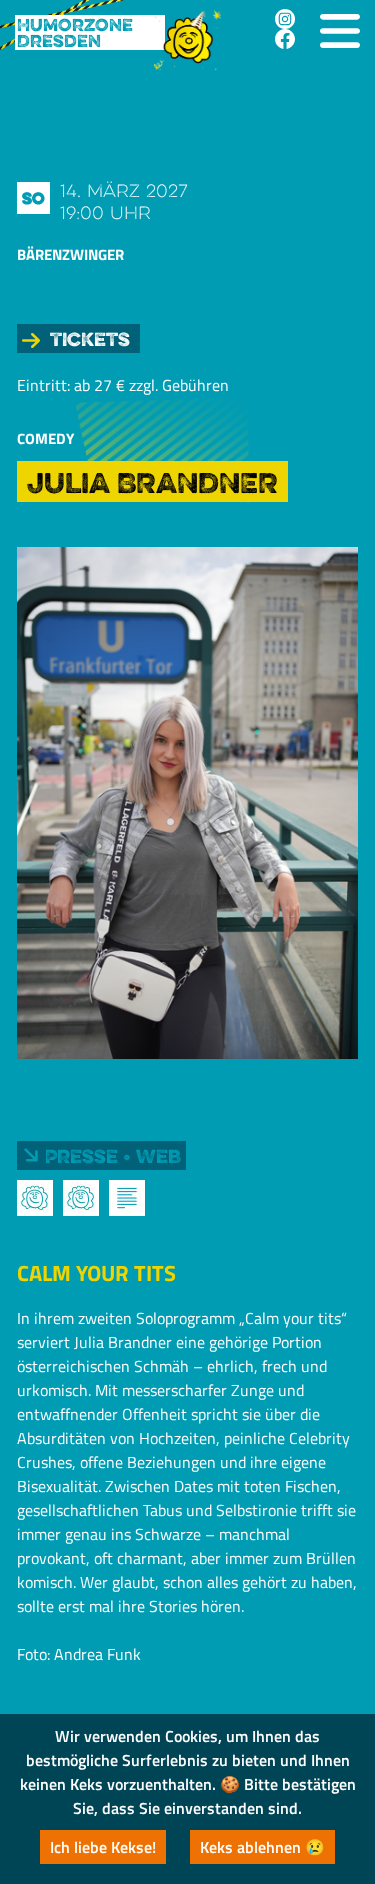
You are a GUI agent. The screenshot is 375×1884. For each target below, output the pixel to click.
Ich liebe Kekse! (103, 1847)
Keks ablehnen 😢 (262, 1847)
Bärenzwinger (70, 254)
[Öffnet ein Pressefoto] (35, 1198)
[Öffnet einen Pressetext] (127, 1198)
